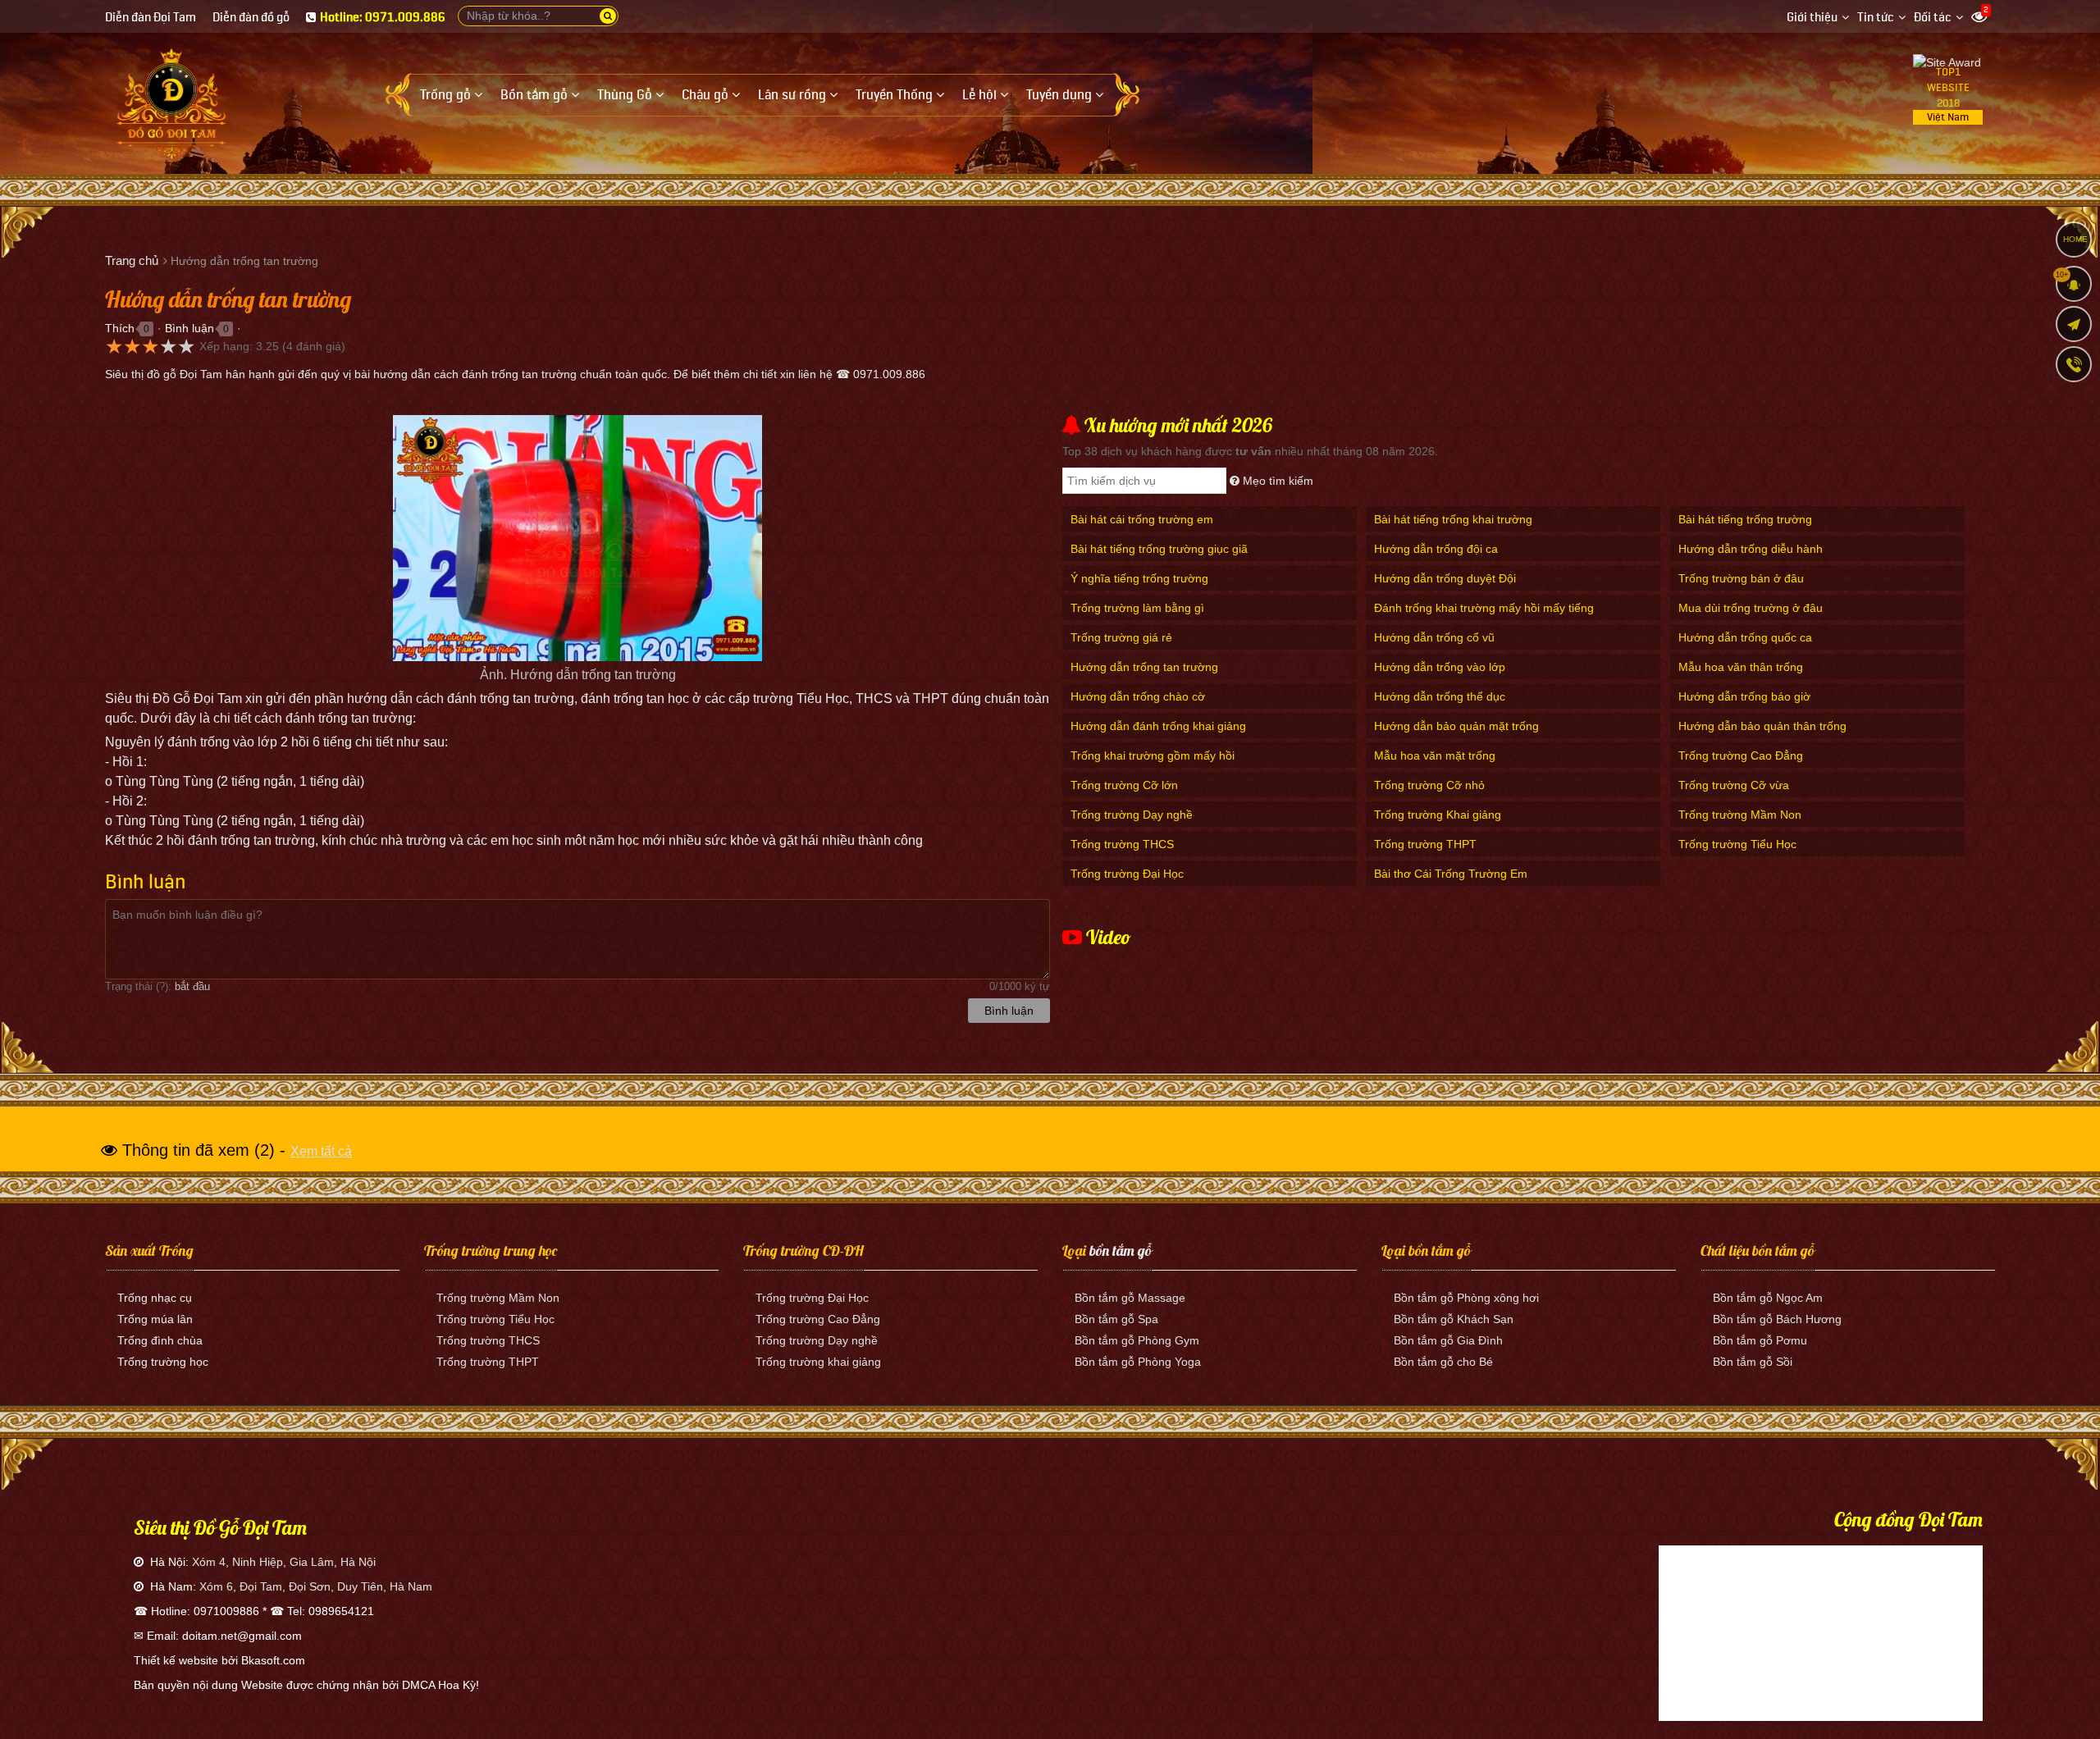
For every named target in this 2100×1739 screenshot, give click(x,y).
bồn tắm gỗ (1121, 1251)
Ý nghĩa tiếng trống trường (1139, 578)
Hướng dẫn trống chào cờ (1138, 696)
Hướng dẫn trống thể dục (1440, 696)
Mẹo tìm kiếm (1276, 481)
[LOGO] (171, 98)
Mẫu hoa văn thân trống (1741, 667)
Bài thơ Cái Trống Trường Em (1451, 874)
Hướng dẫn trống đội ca (1436, 549)
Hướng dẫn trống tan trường (1144, 667)
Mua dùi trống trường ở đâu (1751, 608)
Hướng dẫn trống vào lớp (1440, 667)
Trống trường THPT (1425, 844)
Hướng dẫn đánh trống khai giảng (1158, 726)
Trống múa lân (155, 1319)
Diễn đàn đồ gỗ (251, 18)
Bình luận (189, 328)
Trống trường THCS (1122, 844)
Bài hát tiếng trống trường (1745, 519)
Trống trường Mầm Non (1740, 815)
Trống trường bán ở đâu (1741, 578)
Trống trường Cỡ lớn (1124, 785)
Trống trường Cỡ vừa (1734, 785)
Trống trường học (163, 1362)
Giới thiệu (1812, 18)
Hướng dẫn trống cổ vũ (1434, 637)
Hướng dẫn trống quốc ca (1745, 637)
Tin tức (1876, 18)
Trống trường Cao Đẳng (1741, 755)
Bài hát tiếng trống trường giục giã (1159, 549)
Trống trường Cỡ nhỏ (1429, 785)
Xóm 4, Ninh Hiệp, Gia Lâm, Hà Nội (284, 1562)
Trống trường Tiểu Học (1737, 844)
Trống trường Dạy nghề (1132, 815)
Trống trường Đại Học (1127, 874)
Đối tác (1933, 18)
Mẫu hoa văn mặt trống (1435, 755)
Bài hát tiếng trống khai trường (1453, 519)
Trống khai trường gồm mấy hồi (1153, 755)
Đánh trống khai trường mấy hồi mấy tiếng (1484, 608)
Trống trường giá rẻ (1121, 637)
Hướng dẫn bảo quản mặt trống (1456, 726)
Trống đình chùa (160, 1340)
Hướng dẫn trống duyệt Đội (1445, 578)
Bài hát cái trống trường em (1142, 519)
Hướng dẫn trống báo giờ (1744, 696)
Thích (120, 328)
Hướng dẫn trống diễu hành (1751, 549)
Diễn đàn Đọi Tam (151, 18)
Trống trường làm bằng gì (1137, 608)
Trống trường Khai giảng (1438, 815)
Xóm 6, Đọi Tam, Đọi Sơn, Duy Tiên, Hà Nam (316, 1586)
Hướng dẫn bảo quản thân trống (1762, 726)
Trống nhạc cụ (155, 1298)
